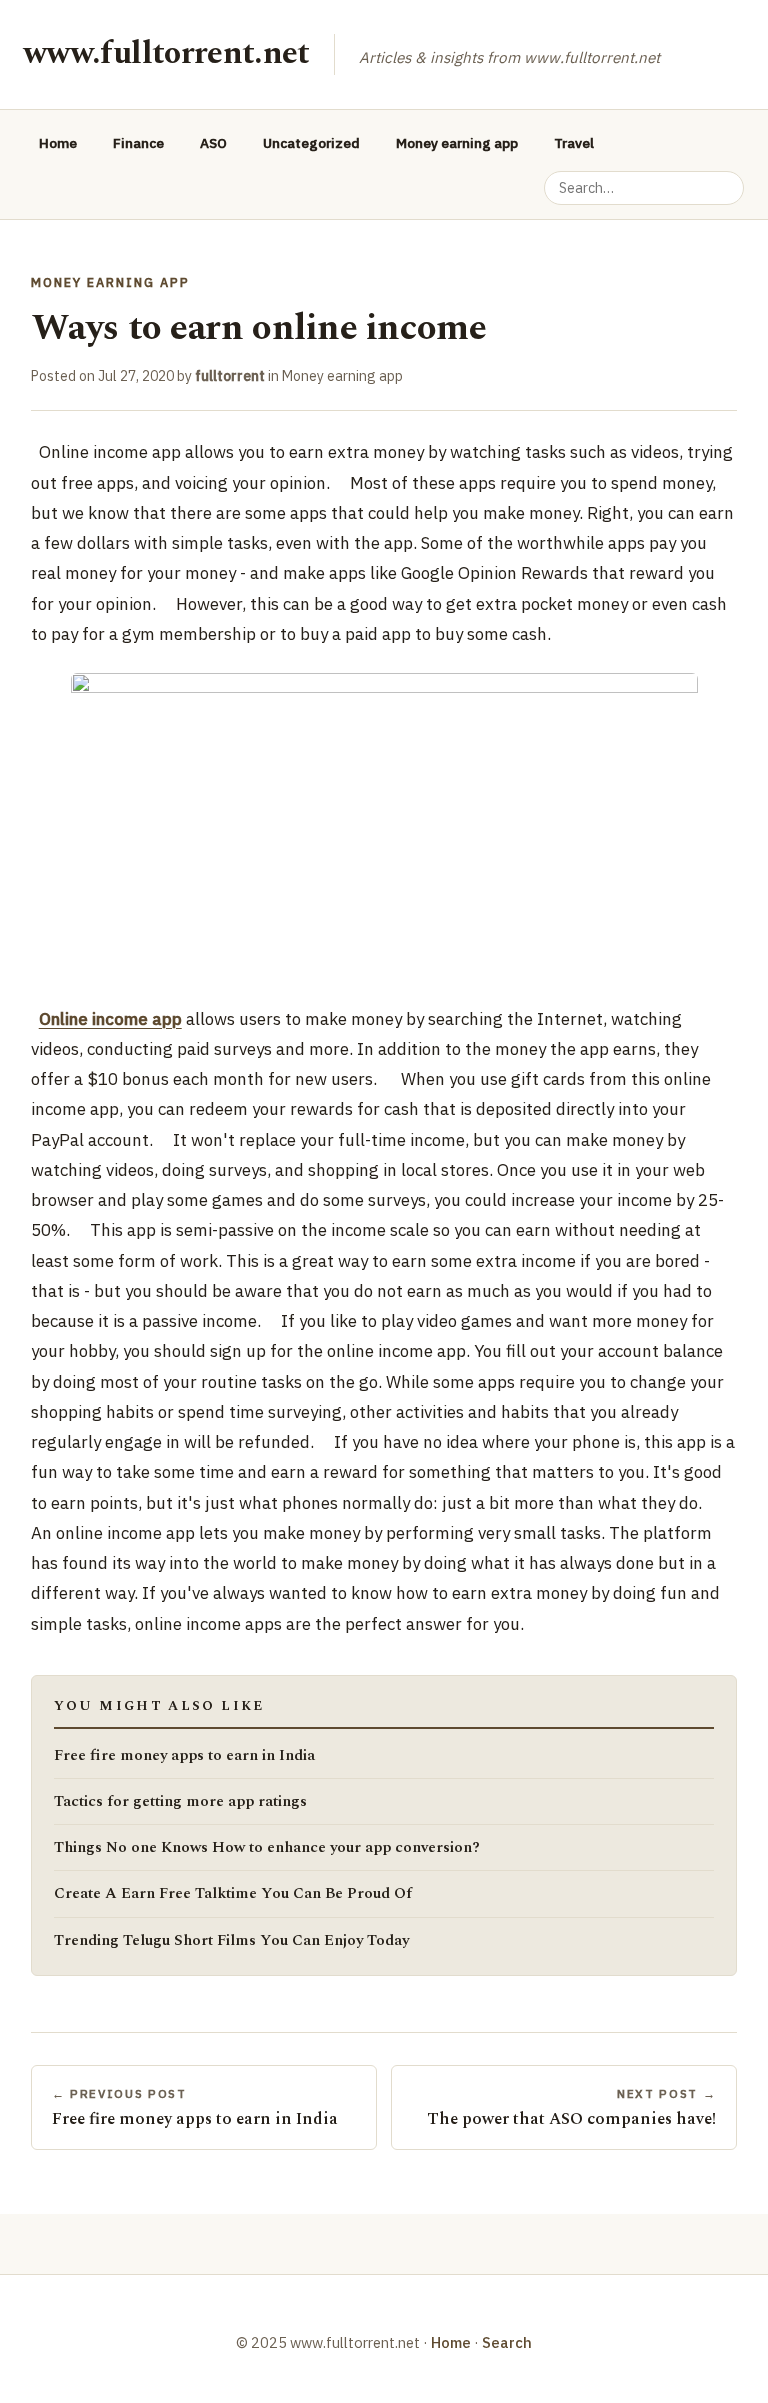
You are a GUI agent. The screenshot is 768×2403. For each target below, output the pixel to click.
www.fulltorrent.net (167, 53)
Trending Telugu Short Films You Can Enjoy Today (231, 1940)
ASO (213, 143)
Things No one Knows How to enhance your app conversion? (267, 1847)
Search (507, 2342)
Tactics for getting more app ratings (180, 1801)
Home (58, 143)
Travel (574, 143)
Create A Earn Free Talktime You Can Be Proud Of (233, 1893)
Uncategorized (311, 143)
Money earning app (457, 143)
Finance (138, 143)
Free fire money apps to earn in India (184, 1755)
